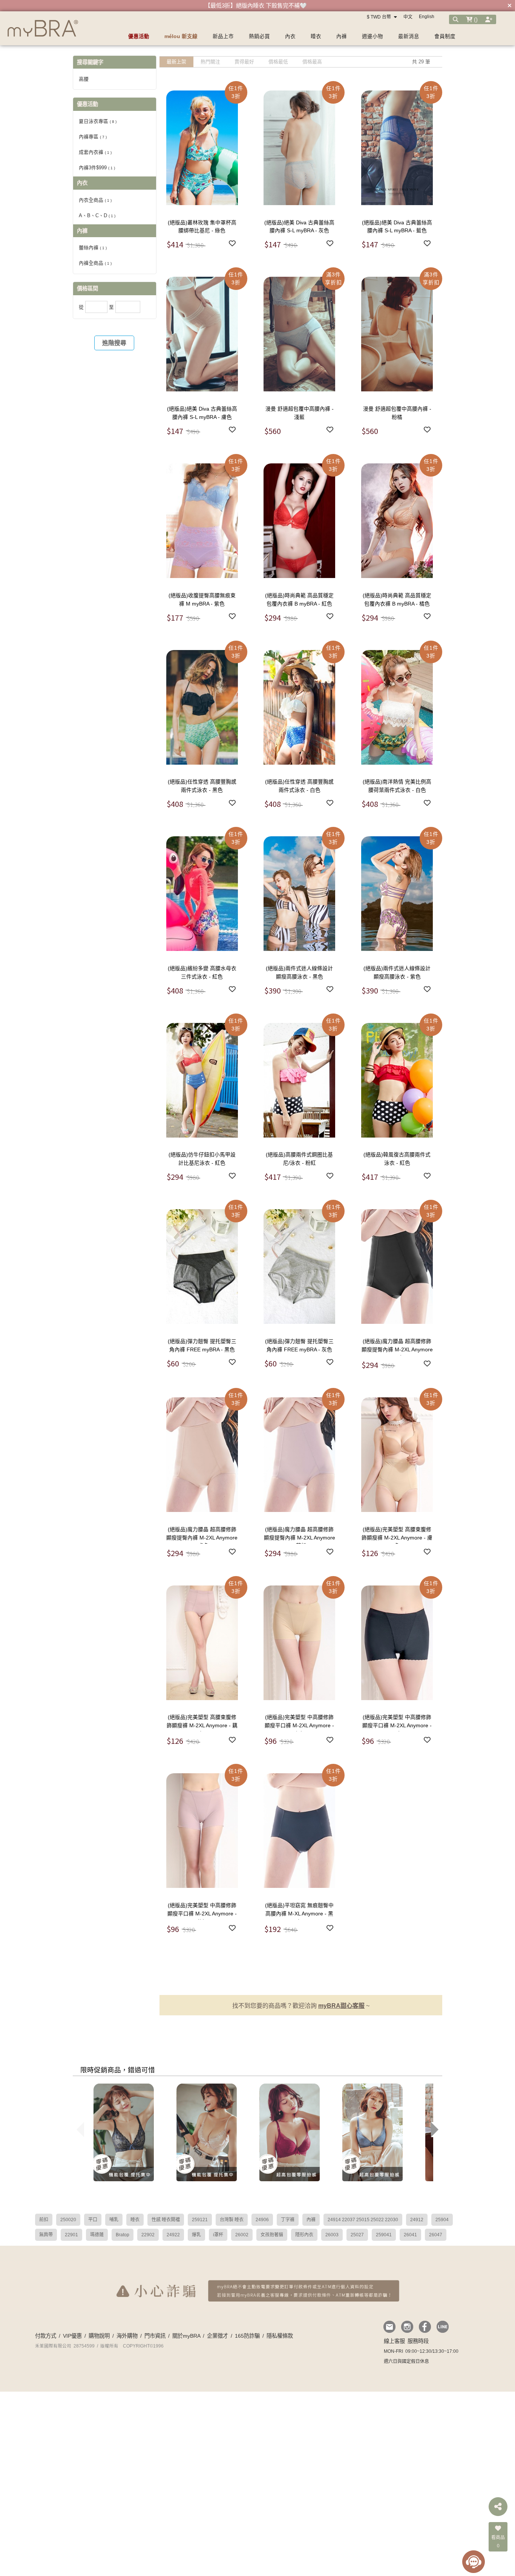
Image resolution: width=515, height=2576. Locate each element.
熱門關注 (210, 62)
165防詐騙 (247, 2336)
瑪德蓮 (97, 2235)
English (427, 17)
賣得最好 (244, 62)
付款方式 (46, 2336)
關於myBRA (186, 2336)
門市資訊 (155, 2336)
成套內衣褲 (95, 152)
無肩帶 (46, 2235)
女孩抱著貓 (272, 2235)
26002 (242, 2235)
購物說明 (99, 2336)
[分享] (498, 2507)
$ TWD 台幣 (379, 17)
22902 (148, 2235)
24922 (173, 2235)
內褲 (311, 2220)
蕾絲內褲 (93, 248)
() (475, 19)
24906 (262, 2220)
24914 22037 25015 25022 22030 (363, 2220)
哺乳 (114, 2220)
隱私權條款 (280, 2336)
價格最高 (312, 62)
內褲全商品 (95, 263)
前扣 (44, 2220)
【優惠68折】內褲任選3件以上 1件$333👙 (256, 5)
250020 (68, 2220)
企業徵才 (218, 2336)
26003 (332, 2235)
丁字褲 (288, 2220)
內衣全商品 (95, 200)
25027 (357, 2235)
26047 (436, 2235)
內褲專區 (93, 137)
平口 (93, 2220)
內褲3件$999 (97, 168)
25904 (442, 2220)
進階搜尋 (114, 343)
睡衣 (135, 2220)
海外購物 (127, 2336)
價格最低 (278, 62)
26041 (410, 2235)
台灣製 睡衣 (232, 2220)
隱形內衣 (304, 2235)
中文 (408, 17)
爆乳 (196, 2235)
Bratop (123, 2235)
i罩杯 (218, 2235)
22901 (71, 2235)
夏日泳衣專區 (98, 121)
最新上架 (176, 62)
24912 (417, 2220)
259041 (384, 2235)
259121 (200, 2220)
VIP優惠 (72, 2336)
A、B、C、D (97, 215)
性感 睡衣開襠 (166, 2220)
